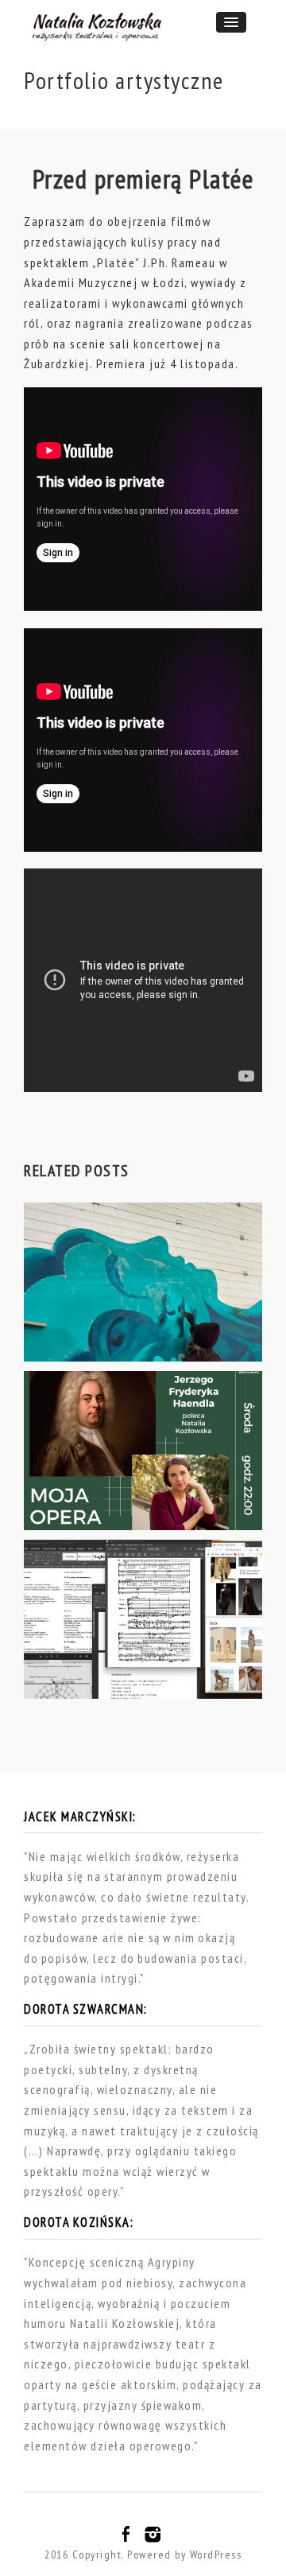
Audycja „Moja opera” (109, 1506)
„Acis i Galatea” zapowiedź (131, 1337)
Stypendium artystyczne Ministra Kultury (125, 1666)
